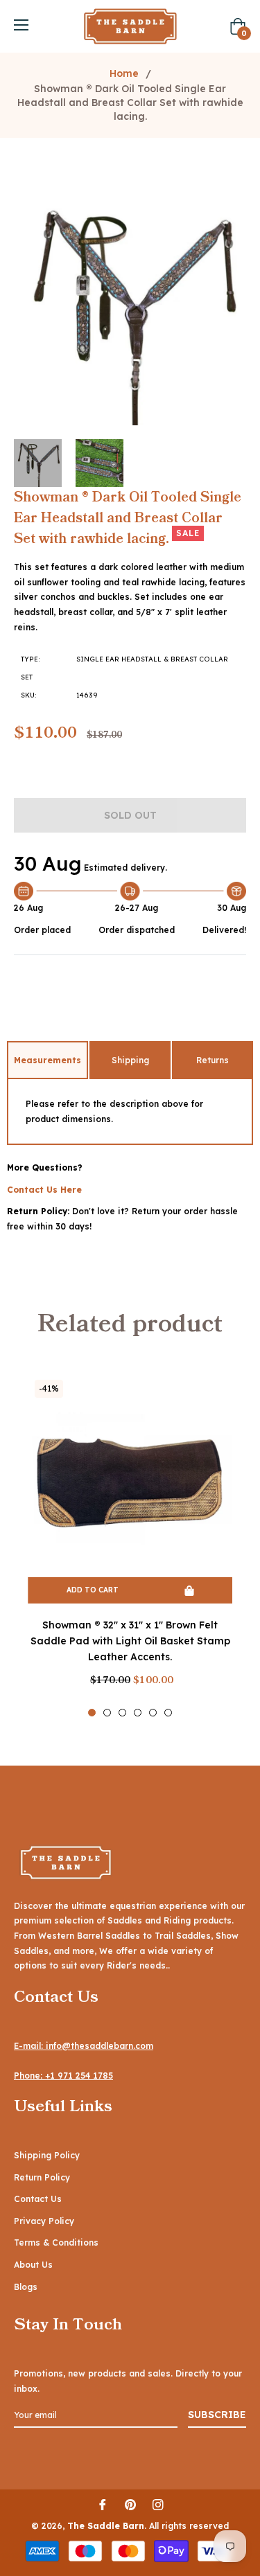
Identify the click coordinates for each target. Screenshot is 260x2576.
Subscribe (217, 2415)
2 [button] (107, 1713)
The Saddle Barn (106, 2526)
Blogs (26, 2287)
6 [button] (168, 1713)
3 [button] (122, 1713)
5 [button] (153, 1713)
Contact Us (38, 2199)
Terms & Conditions (56, 2242)
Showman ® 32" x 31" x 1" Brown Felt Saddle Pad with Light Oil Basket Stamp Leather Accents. (130, 1641)
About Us (33, 2265)
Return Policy (42, 2177)
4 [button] (138, 1713)
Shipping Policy (47, 2155)
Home (124, 73)
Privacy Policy (44, 2221)
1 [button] (92, 1713)
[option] (130, 1545)
